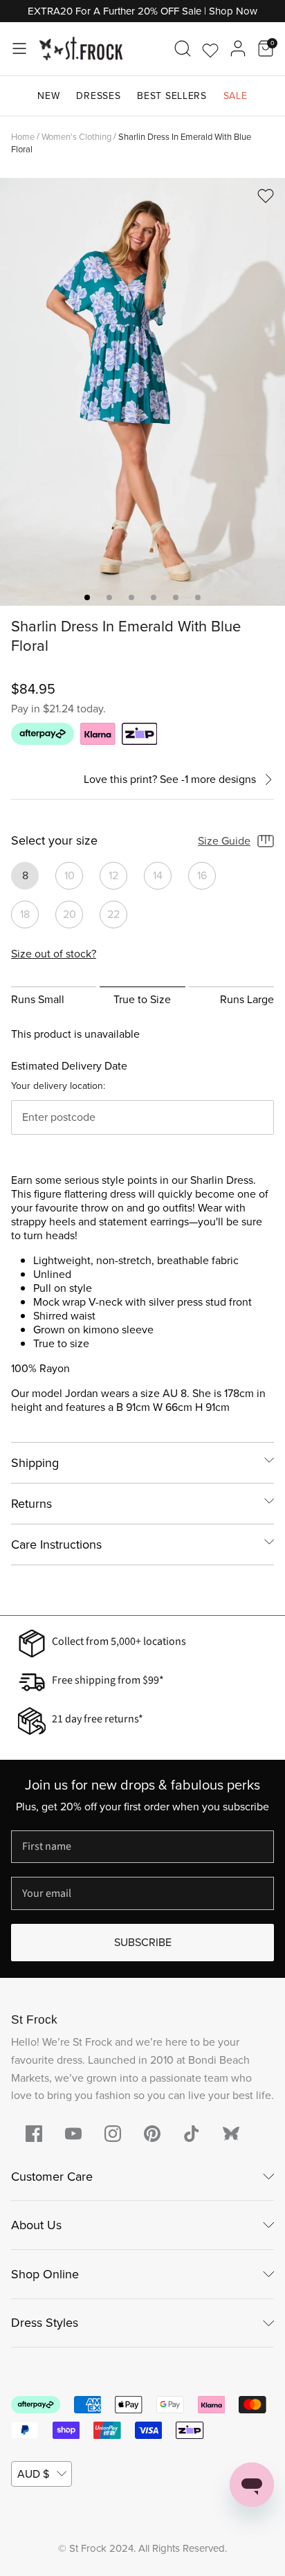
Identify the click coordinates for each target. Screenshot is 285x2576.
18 (25, 914)
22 (113, 914)
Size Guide (224, 841)
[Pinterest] (152, 2134)
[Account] (238, 48)
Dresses (98, 96)
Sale (236, 96)
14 (158, 875)
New (48, 96)
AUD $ (33, 2474)
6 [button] (198, 597)
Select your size (54, 841)
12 (113, 875)
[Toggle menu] (19, 48)
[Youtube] (73, 2134)
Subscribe (143, 1942)
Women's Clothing (76, 136)
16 (202, 875)
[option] (142, 392)
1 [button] (87, 597)
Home (23, 136)
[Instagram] (113, 2134)
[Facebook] (34, 2134)
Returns (31, 1504)
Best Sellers (172, 96)
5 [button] (176, 597)
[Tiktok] (192, 2134)
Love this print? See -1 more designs (170, 780)
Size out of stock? (54, 954)
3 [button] (131, 597)
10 (70, 875)
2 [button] (109, 597)
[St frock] (231, 2134)
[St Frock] (81, 49)
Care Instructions (56, 1544)
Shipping (35, 1463)
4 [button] (154, 597)
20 (70, 914)
